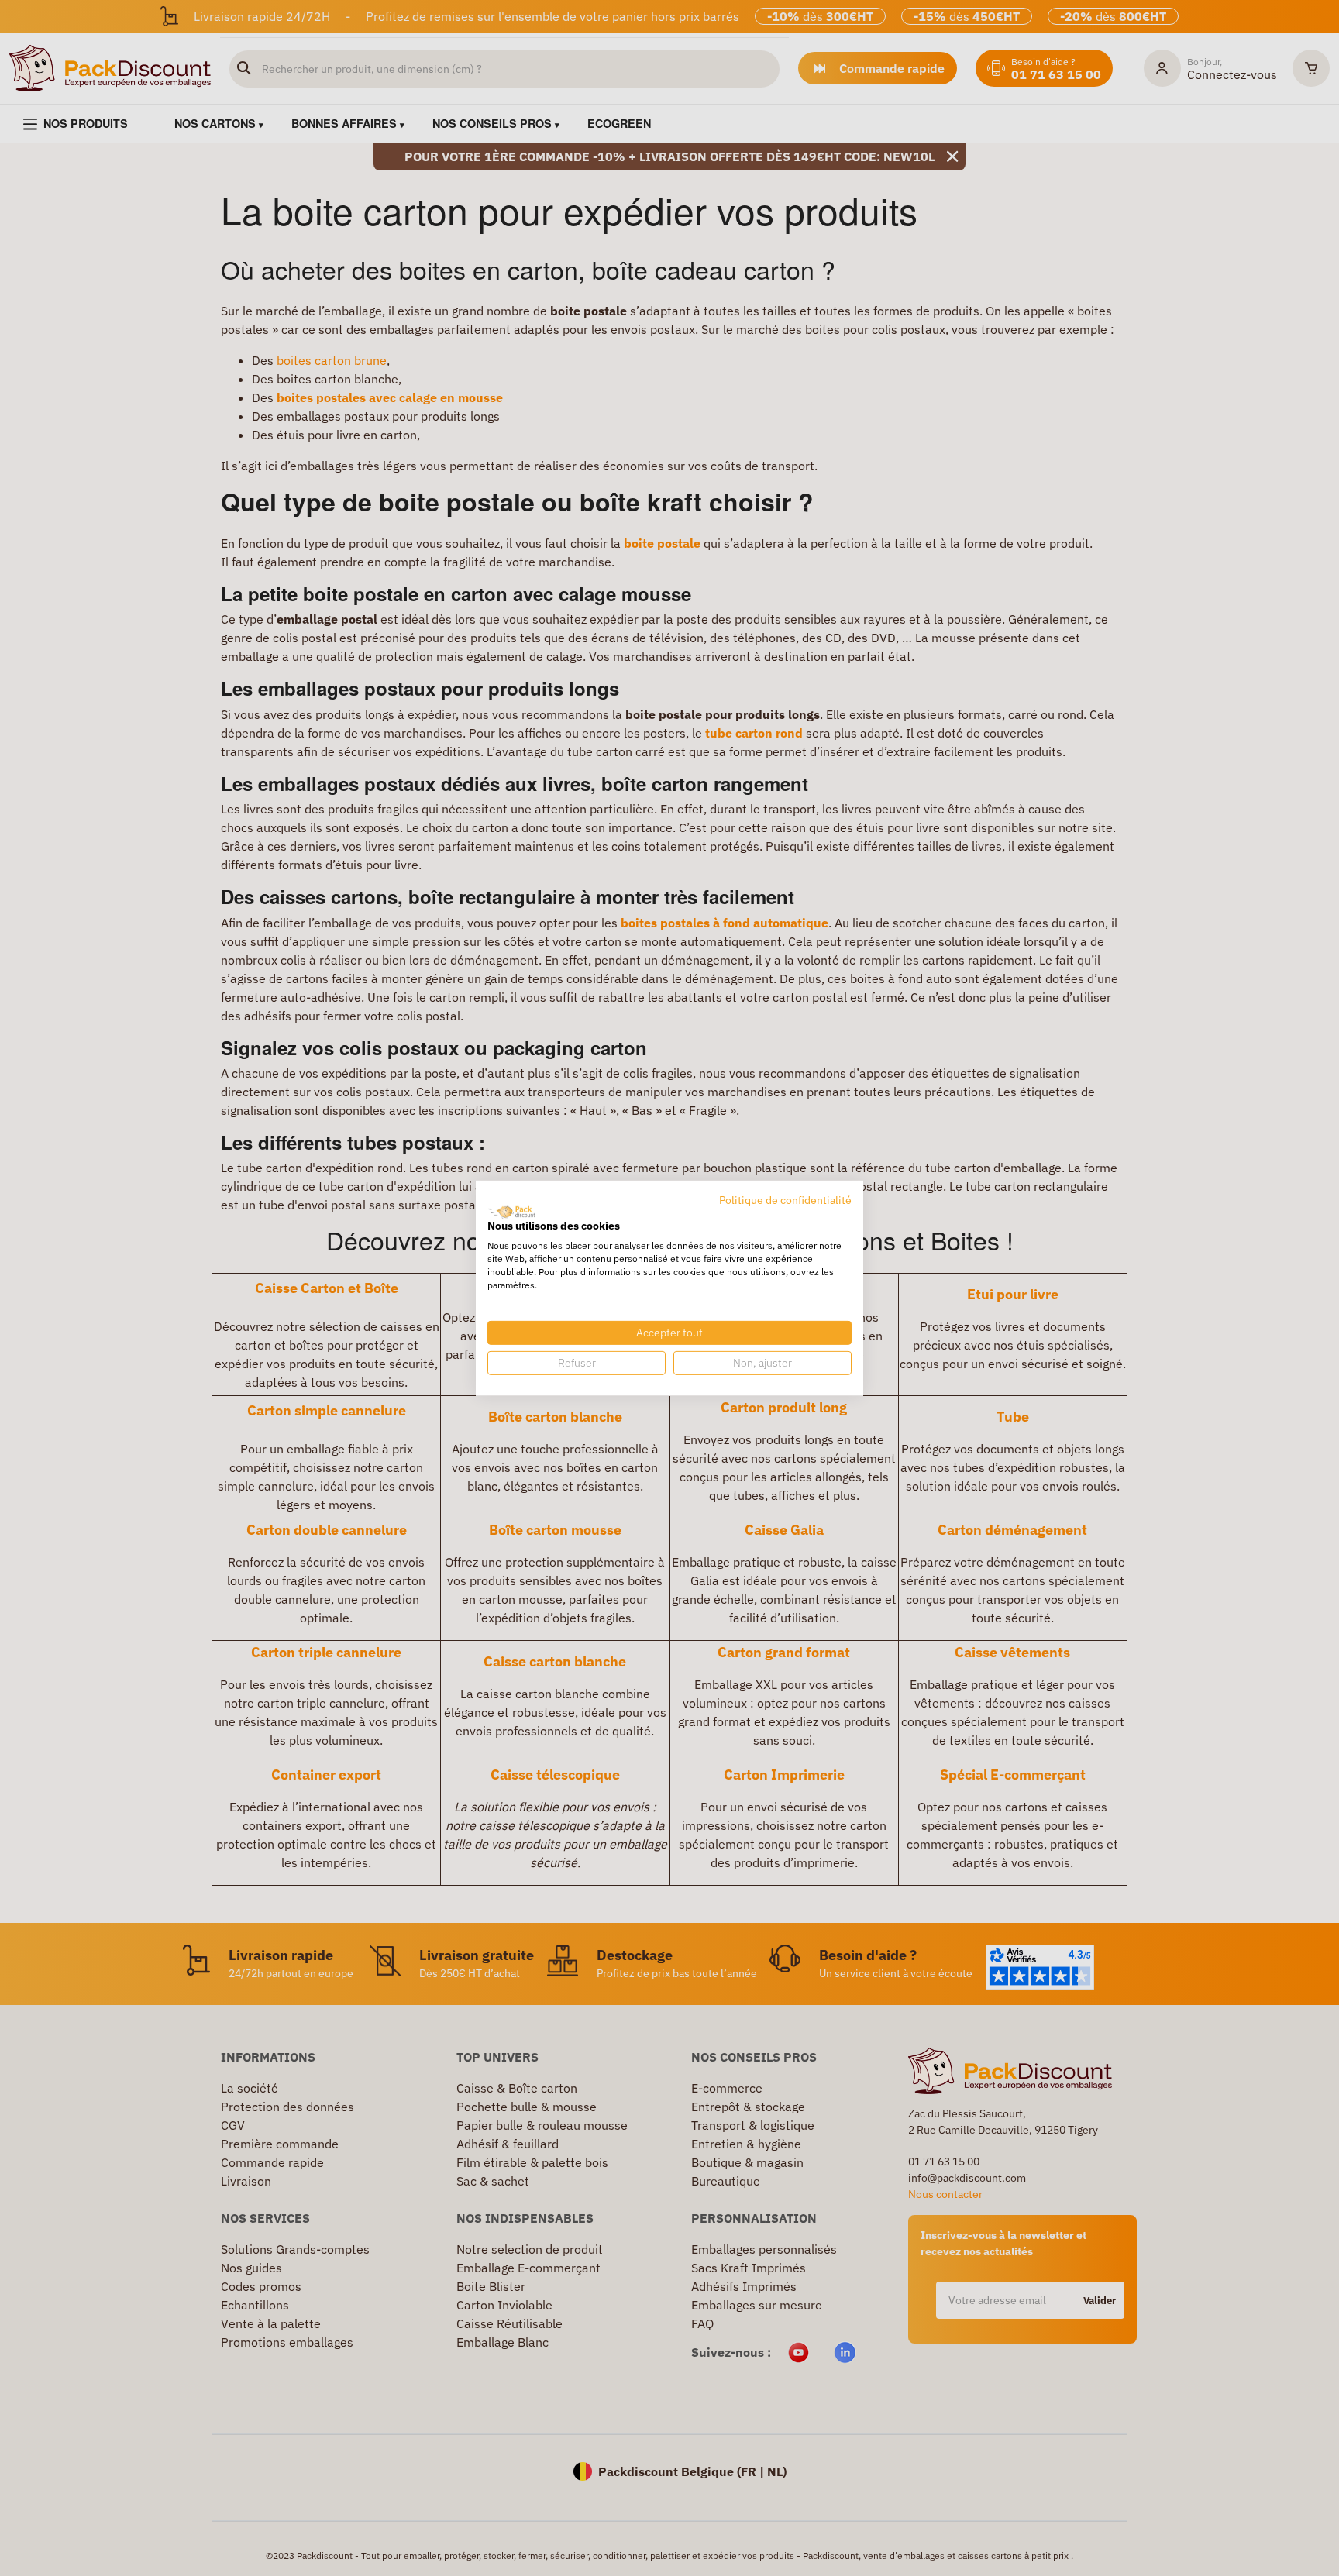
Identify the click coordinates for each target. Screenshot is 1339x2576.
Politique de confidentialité (785, 1199)
